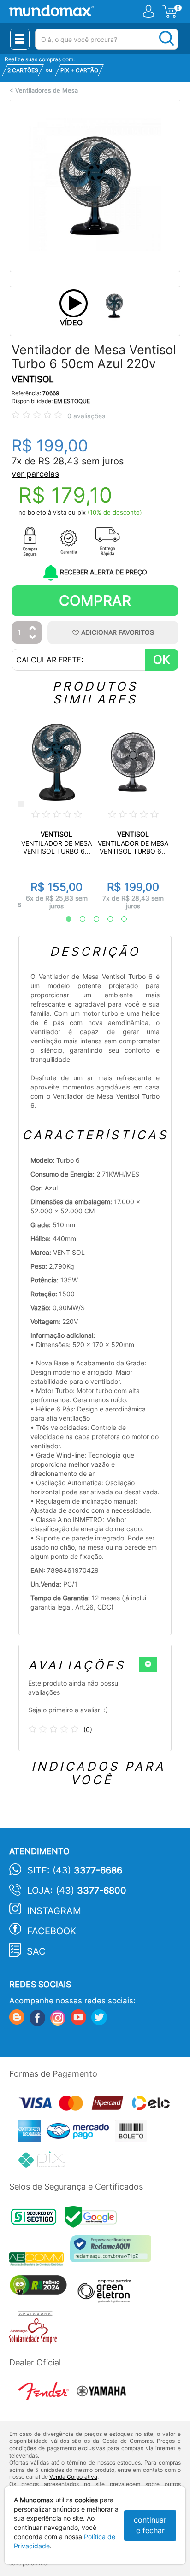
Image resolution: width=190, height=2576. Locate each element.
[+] (148, 1664)
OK (162, 659)
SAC (36, 1951)
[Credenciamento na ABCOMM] (40, 2260)
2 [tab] (78, 919)
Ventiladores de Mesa (47, 91)
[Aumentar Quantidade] (33, 629)
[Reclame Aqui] (113, 2252)
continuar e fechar (150, 2525)
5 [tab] (119, 919)
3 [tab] (92, 919)
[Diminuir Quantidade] (33, 638)
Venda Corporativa (73, 2477)
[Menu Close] (20, 39)
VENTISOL (33, 379)
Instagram (54, 1911)
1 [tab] (64, 919)
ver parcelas (35, 474)
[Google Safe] (93, 2220)
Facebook (52, 1931)
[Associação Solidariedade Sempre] (35, 2330)
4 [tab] (106, 919)
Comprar (95, 600)
